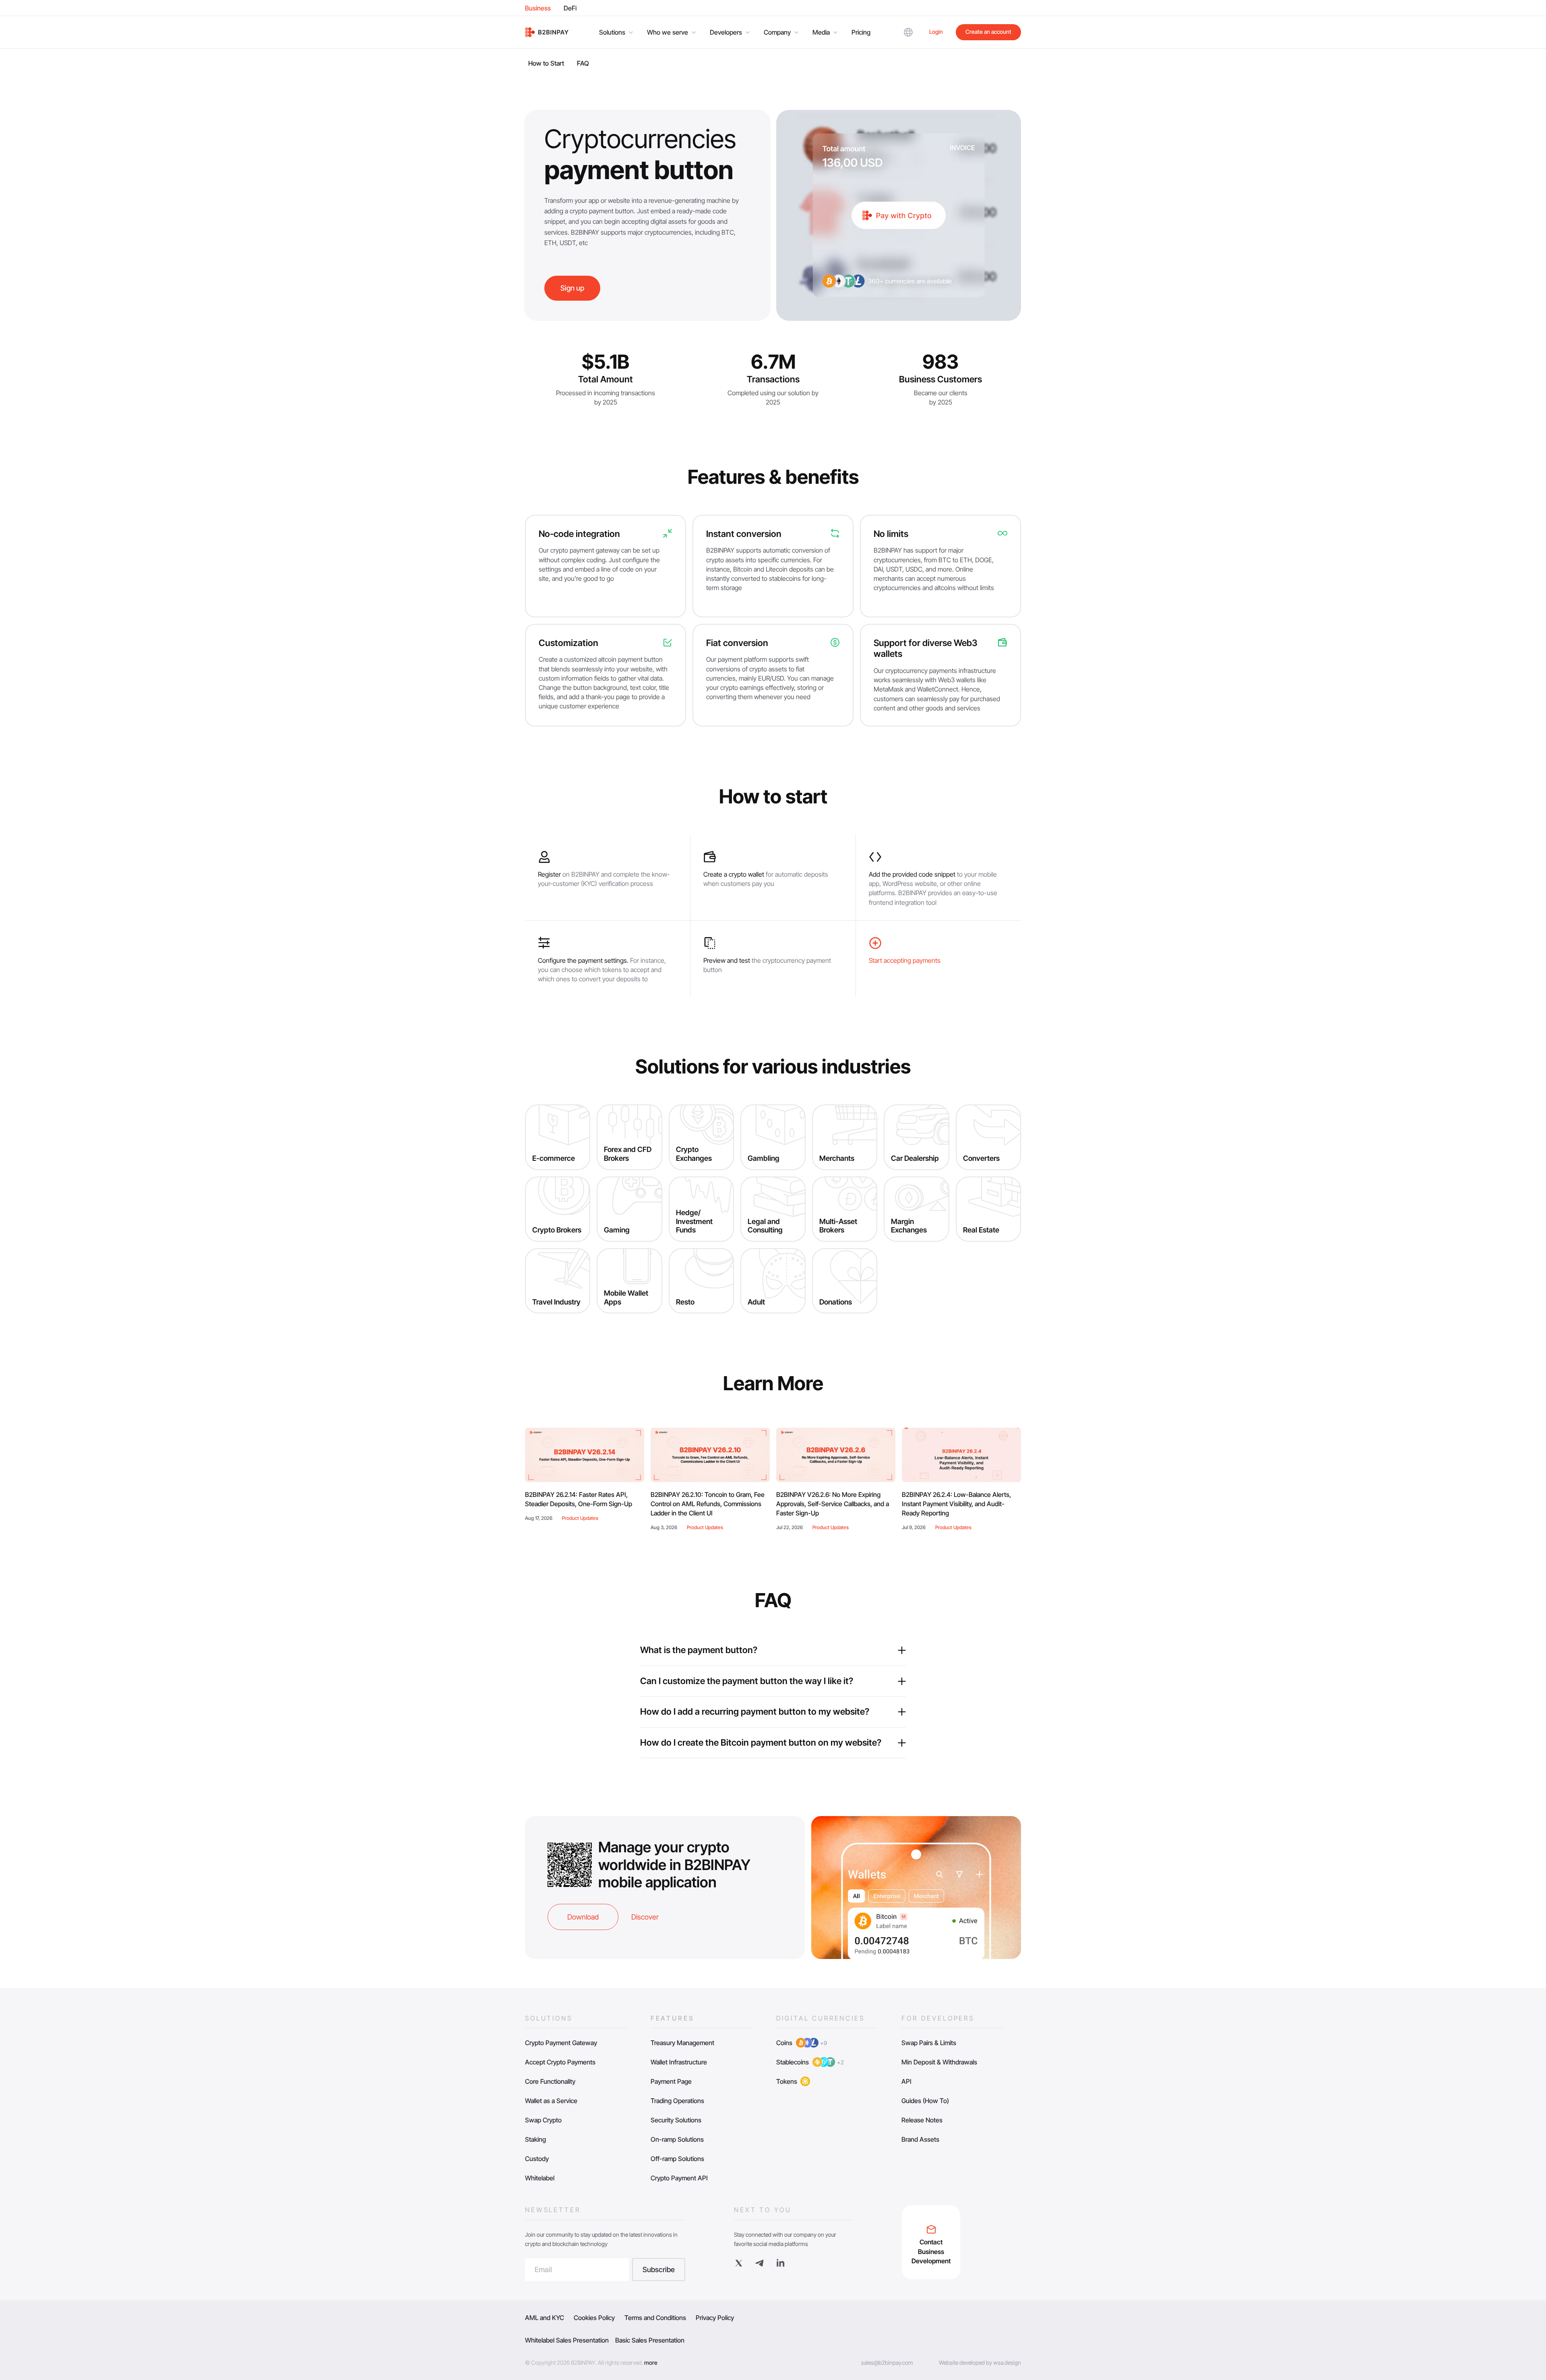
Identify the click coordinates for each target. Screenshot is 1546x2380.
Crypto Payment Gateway (561, 2043)
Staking (535, 2139)
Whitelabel (540, 2178)
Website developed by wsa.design (980, 2362)
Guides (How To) (925, 2101)
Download (583, 1917)
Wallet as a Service (551, 2101)
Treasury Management (682, 2043)
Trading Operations (677, 2101)
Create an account (988, 32)
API (906, 2081)
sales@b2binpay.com (887, 2362)
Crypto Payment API (679, 2178)
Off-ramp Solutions (677, 2159)
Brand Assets (920, 2139)
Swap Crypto (543, 2120)
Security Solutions (676, 2120)
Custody (537, 2159)
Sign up (572, 288)
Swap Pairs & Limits (929, 2043)
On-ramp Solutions (677, 2139)
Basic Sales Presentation (650, 2340)
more (651, 2362)
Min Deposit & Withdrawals (939, 2062)
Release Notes (922, 2120)
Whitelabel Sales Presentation (567, 2340)
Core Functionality (550, 2081)
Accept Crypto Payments (560, 2062)
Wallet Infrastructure (679, 2062)
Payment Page (671, 2081)
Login (936, 32)
